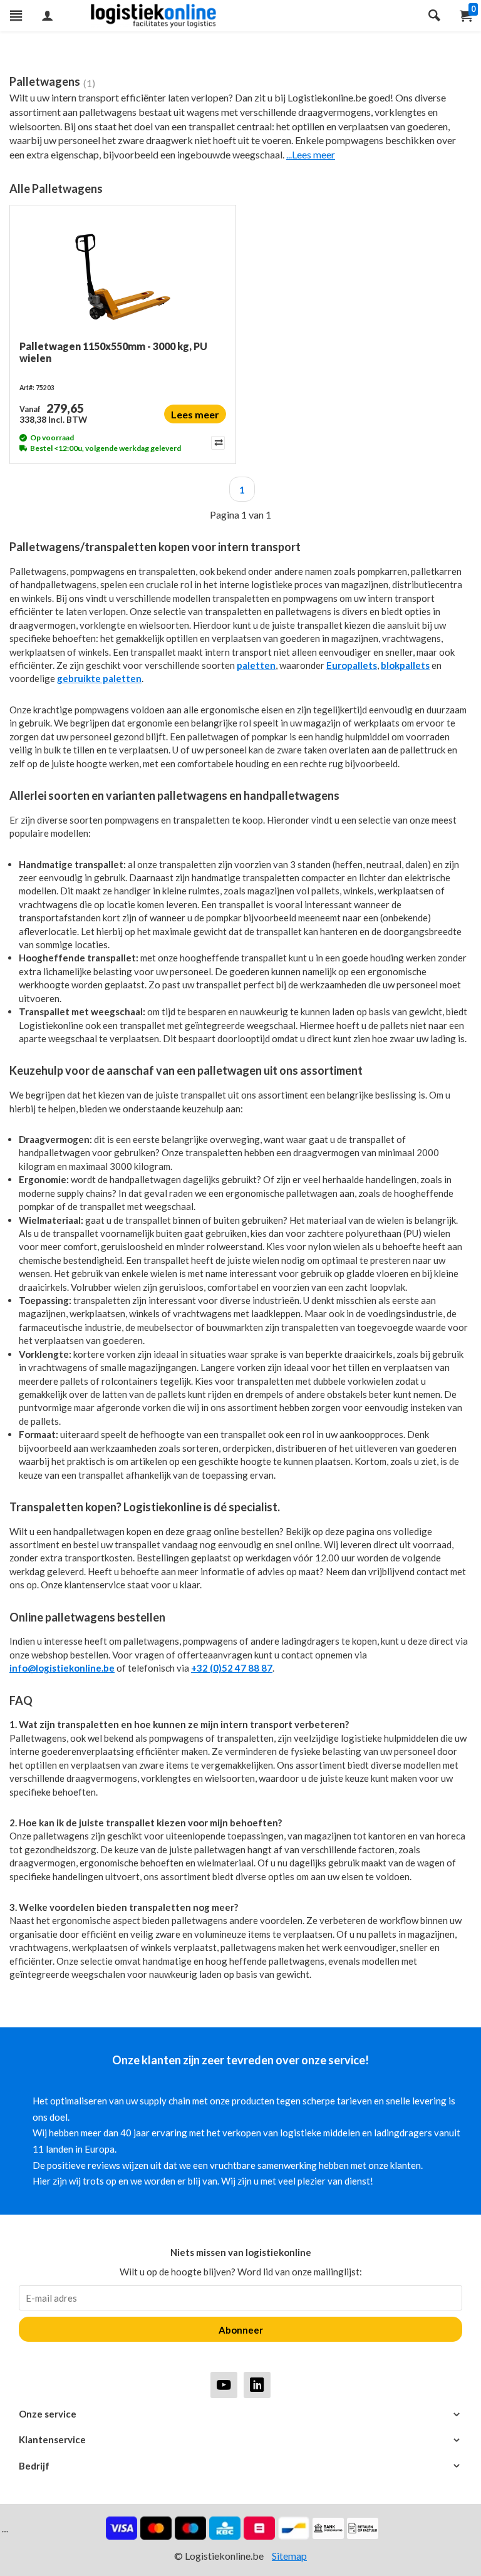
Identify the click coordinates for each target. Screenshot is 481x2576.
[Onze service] (240, 2414)
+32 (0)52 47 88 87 (232, 1668)
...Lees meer (311, 154)
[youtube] (224, 2385)
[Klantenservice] (240, 2440)
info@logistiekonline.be (62, 1668)
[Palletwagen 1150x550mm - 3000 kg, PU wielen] (123, 277)
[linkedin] (257, 2385)
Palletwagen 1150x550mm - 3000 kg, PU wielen (113, 352)
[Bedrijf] (240, 2466)
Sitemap (289, 2556)
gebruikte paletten (99, 678)
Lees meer (195, 414)
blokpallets (405, 665)
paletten (256, 665)
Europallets (352, 665)
